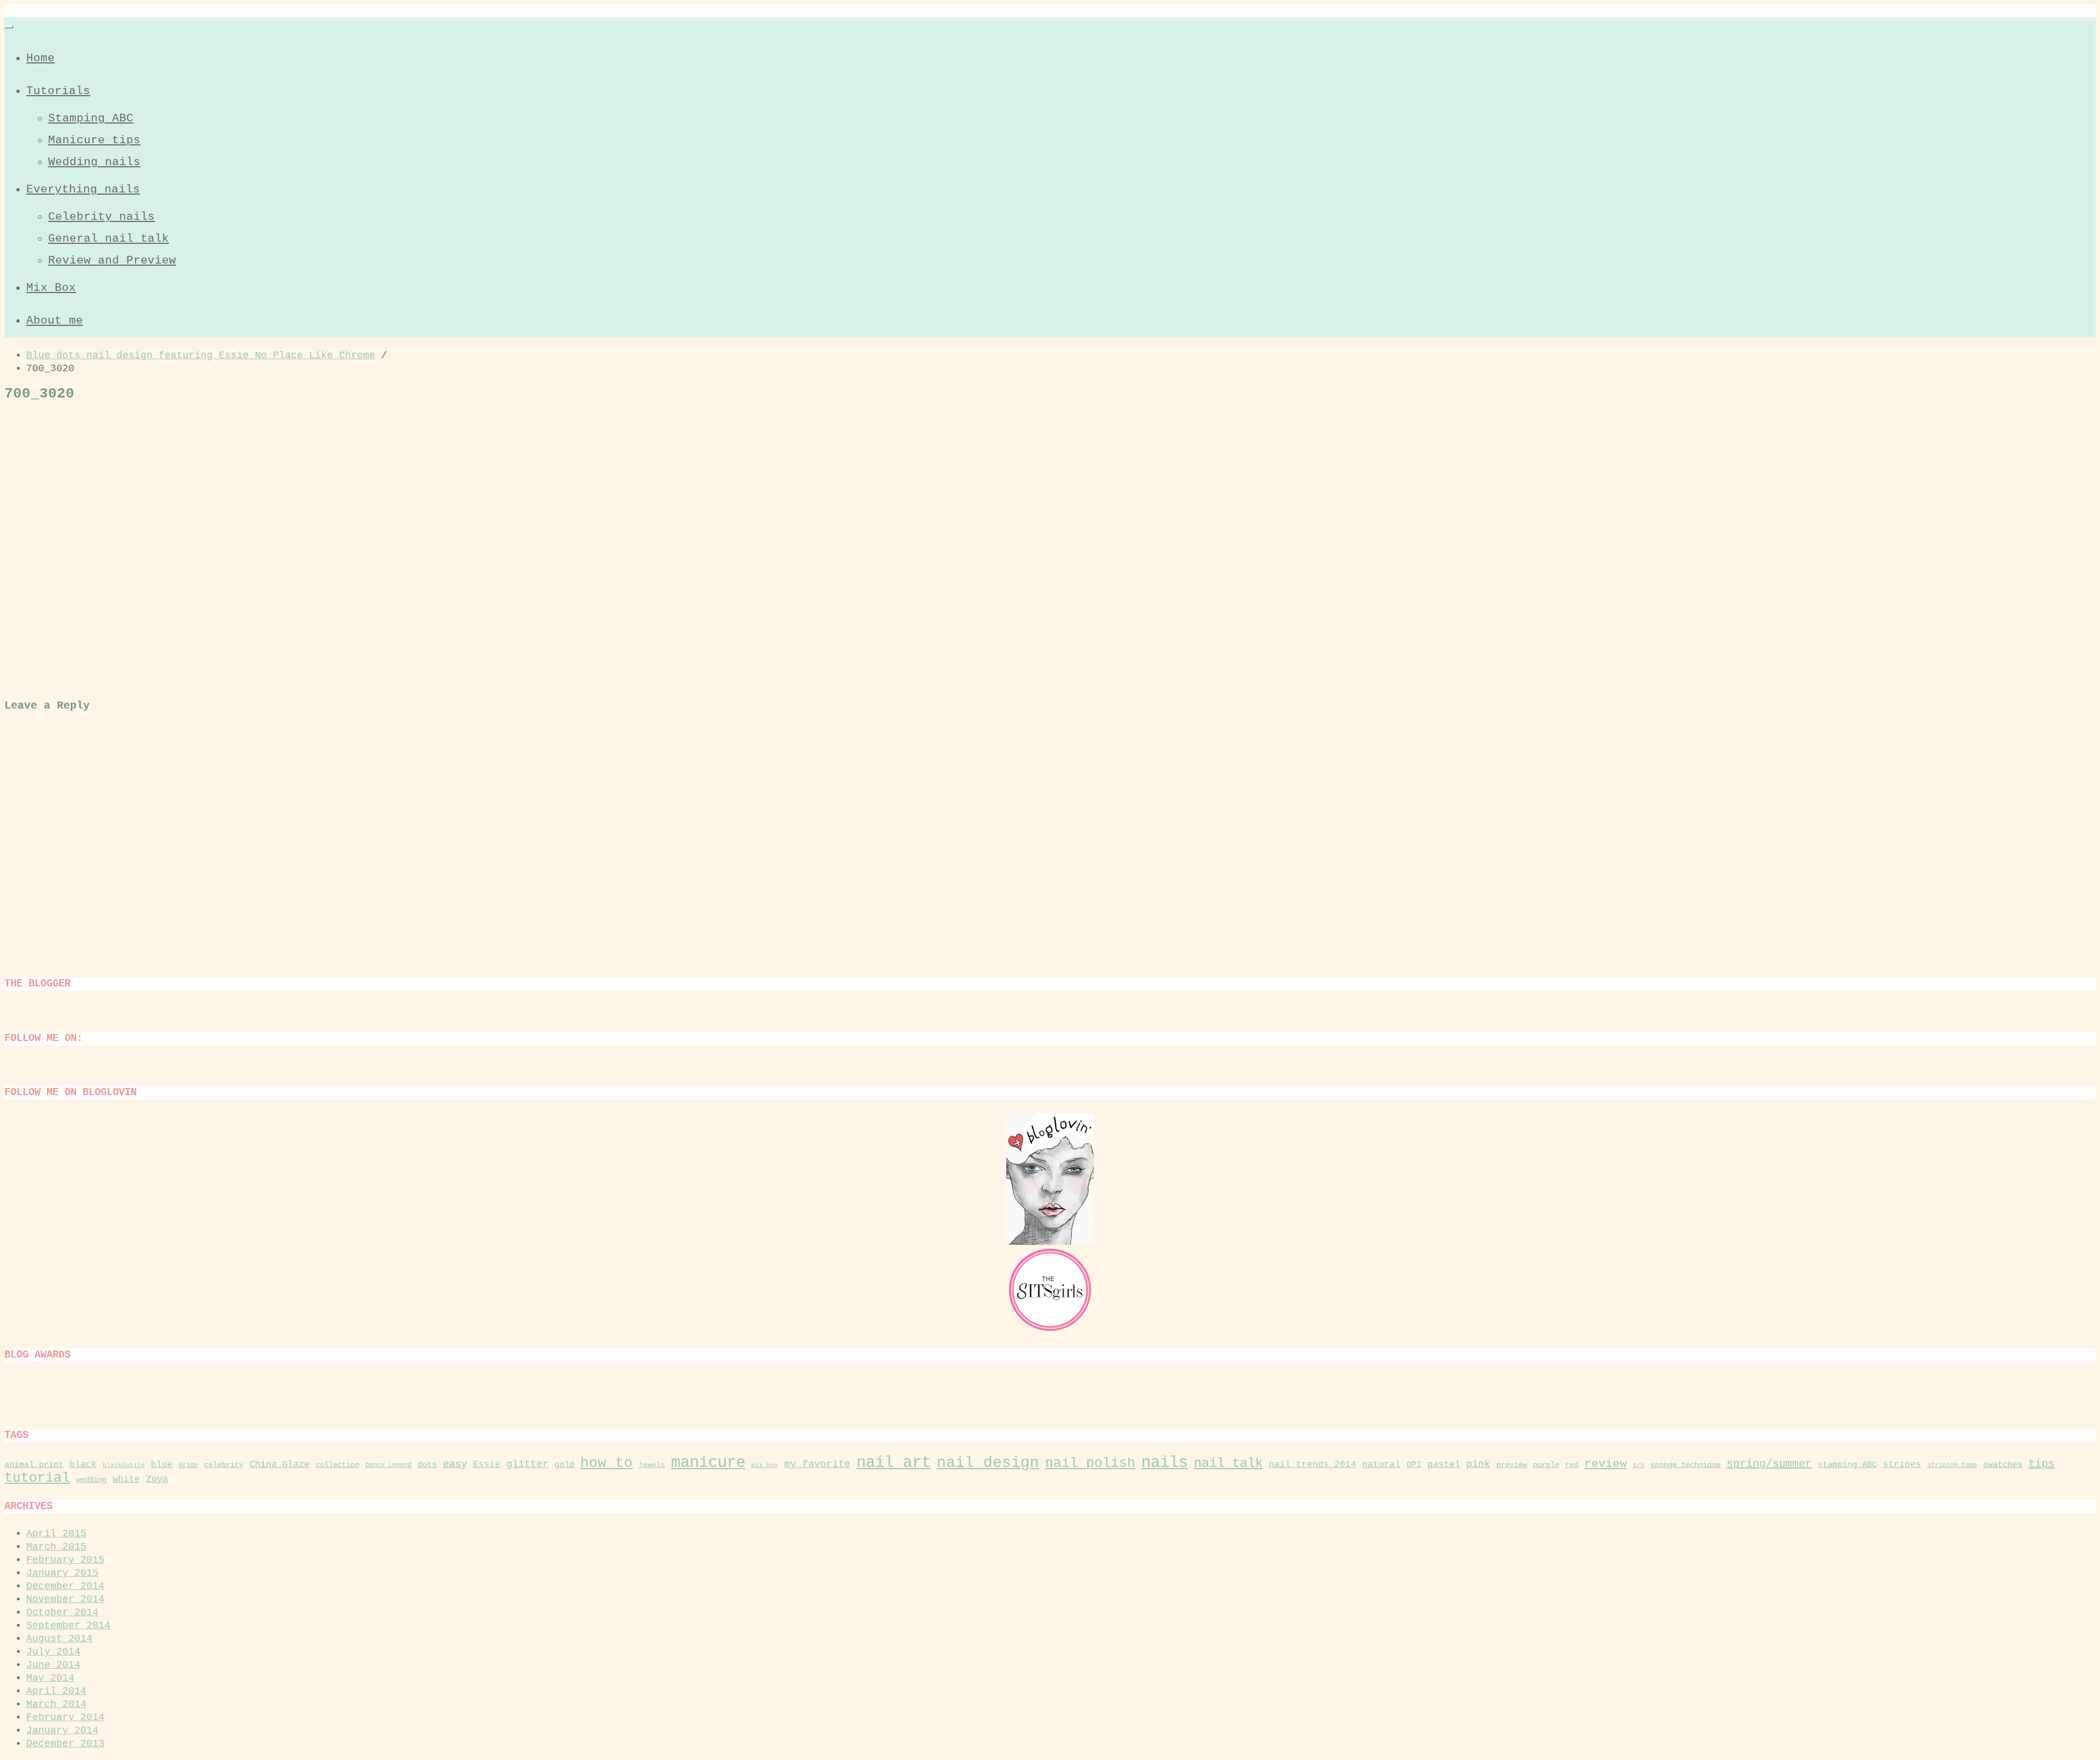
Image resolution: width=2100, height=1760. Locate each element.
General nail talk (109, 239)
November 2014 (65, 1599)
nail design (988, 1463)
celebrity (224, 1465)
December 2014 (65, 1586)
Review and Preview (112, 261)
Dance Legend (388, 1465)
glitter (527, 1464)
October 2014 (62, 1612)
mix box (765, 1465)
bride (188, 1465)
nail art (894, 1463)
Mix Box (51, 288)
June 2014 (53, 1665)
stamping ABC (1847, 1465)
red (1572, 1465)
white (126, 1480)
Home (40, 58)
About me (55, 321)
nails (1165, 1463)
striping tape (1952, 1465)
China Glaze (279, 1464)
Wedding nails (94, 162)
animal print (34, 1465)
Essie (487, 1465)
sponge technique (1685, 1465)
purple (1546, 1465)
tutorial (37, 1478)
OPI (1414, 1465)
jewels (652, 1465)
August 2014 (59, 1639)
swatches (2003, 1465)
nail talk (1228, 1463)
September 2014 (68, 1625)
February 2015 (65, 1560)
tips (2041, 1464)
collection (337, 1465)
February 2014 (65, 1717)
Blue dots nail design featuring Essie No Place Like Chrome (201, 355)
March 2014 (56, 1704)
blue (162, 1465)
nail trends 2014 (1312, 1465)
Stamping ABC (91, 118)
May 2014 (50, 1678)
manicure (708, 1463)
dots (427, 1465)
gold (564, 1465)
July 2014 (53, 1652)
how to (606, 1463)
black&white (124, 1465)
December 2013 (65, 1744)
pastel (1444, 1464)
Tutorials (58, 91)
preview (1512, 1465)
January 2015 (62, 1573)
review (1606, 1464)
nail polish (1090, 1463)
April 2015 (56, 1534)
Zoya (157, 1479)
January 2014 (62, 1730)
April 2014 (56, 1691)
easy (455, 1464)
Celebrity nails (101, 217)
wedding (91, 1480)
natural (1381, 1465)
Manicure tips (94, 140)
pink (1478, 1464)
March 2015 (56, 1547)
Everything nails (83, 189)
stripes (1902, 1465)
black (83, 1465)
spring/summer (1769, 1464)
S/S (1639, 1465)
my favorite (817, 1464)
